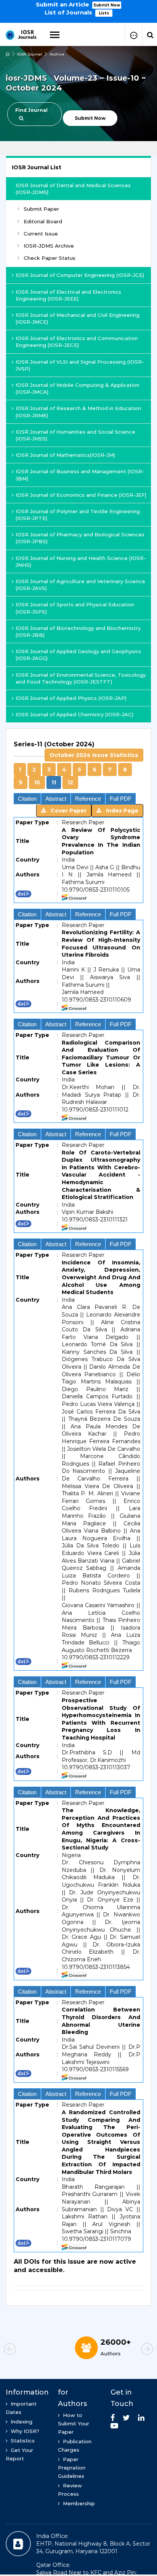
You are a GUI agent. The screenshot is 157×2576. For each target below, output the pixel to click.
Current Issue (41, 234)
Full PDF (121, 799)
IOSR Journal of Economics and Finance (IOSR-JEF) (81, 495)
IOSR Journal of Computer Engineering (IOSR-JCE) (80, 275)
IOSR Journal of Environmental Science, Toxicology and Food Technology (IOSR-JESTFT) (81, 678)
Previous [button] (23, 2350)
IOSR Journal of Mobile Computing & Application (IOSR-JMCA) (78, 388)
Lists (104, 13)
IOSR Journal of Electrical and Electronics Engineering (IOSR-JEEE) (68, 295)
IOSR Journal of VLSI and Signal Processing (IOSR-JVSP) (80, 365)
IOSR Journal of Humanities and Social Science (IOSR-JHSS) (75, 435)
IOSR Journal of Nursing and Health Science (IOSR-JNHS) (81, 561)
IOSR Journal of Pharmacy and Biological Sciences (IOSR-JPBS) (80, 538)
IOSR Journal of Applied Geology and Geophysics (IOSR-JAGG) (78, 655)
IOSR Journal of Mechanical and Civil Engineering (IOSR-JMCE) (78, 318)
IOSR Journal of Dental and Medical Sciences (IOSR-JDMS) (73, 189)
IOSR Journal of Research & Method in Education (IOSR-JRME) (78, 412)
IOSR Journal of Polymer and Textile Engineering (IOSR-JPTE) (78, 515)
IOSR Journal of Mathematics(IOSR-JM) (65, 455)
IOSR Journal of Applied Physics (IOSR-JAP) (71, 698)
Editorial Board (43, 221)
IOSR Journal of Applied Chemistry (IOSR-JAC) (74, 714)
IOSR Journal (30, 54)
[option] (78, 8)
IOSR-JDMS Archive (49, 246)
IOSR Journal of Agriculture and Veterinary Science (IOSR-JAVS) (80, 585)
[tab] (78, 765)
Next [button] (134, 2350)
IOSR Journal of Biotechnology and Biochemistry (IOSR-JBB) (78, 631)
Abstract (56, 799)
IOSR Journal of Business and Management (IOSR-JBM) (80, 475)
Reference (88, 799)
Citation (27, 799)
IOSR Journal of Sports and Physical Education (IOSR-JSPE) (75, 608)
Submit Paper (41, 209)
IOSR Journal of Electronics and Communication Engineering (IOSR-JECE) (77, 342)
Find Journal (31, 110)
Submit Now (107, 5)
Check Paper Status (50, 258)
